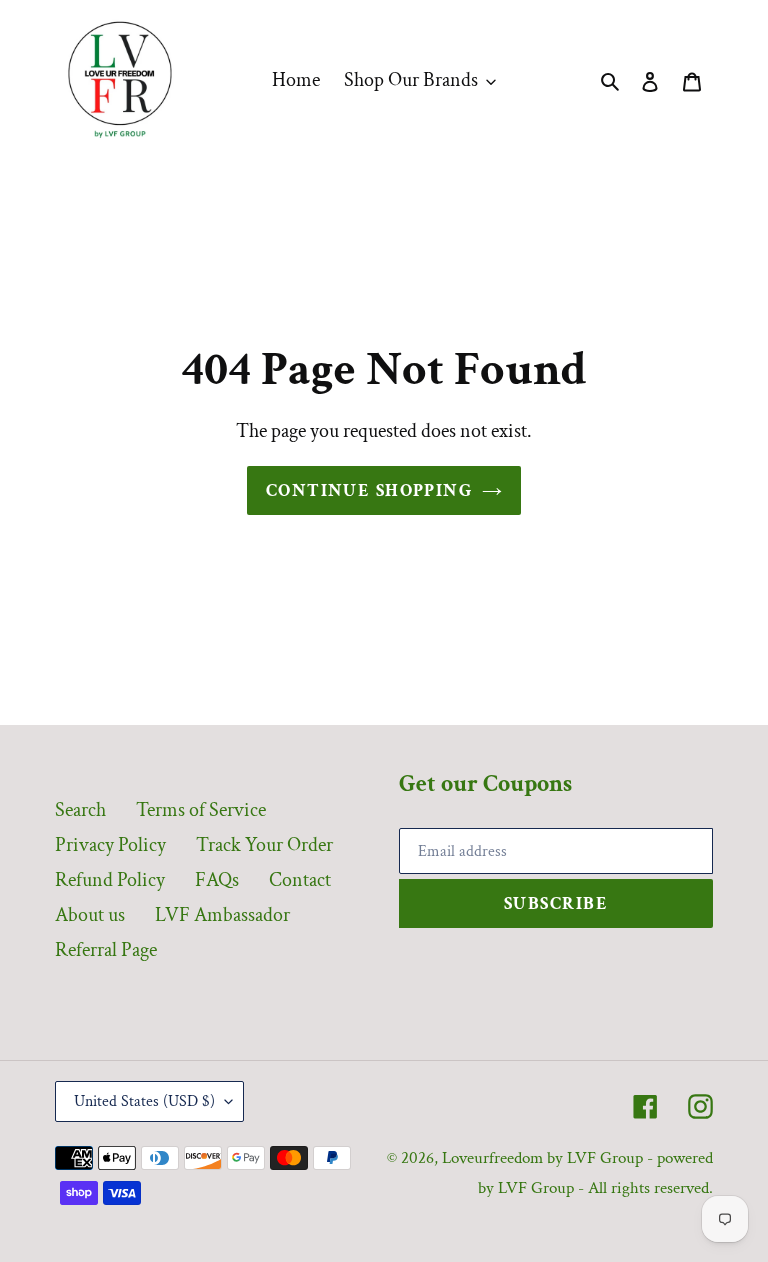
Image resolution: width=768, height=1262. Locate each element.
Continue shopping (369, 490)
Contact (300, 880)
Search (80, 810)
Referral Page (106, 950)
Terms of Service (201, 810)
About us (90, 915)
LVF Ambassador (222, 915)
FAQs (217, 880)
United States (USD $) (144, 1101)
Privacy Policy (110, 845)
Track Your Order (264, 845)
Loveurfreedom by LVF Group (542, 1158)
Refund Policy (110, 880)
